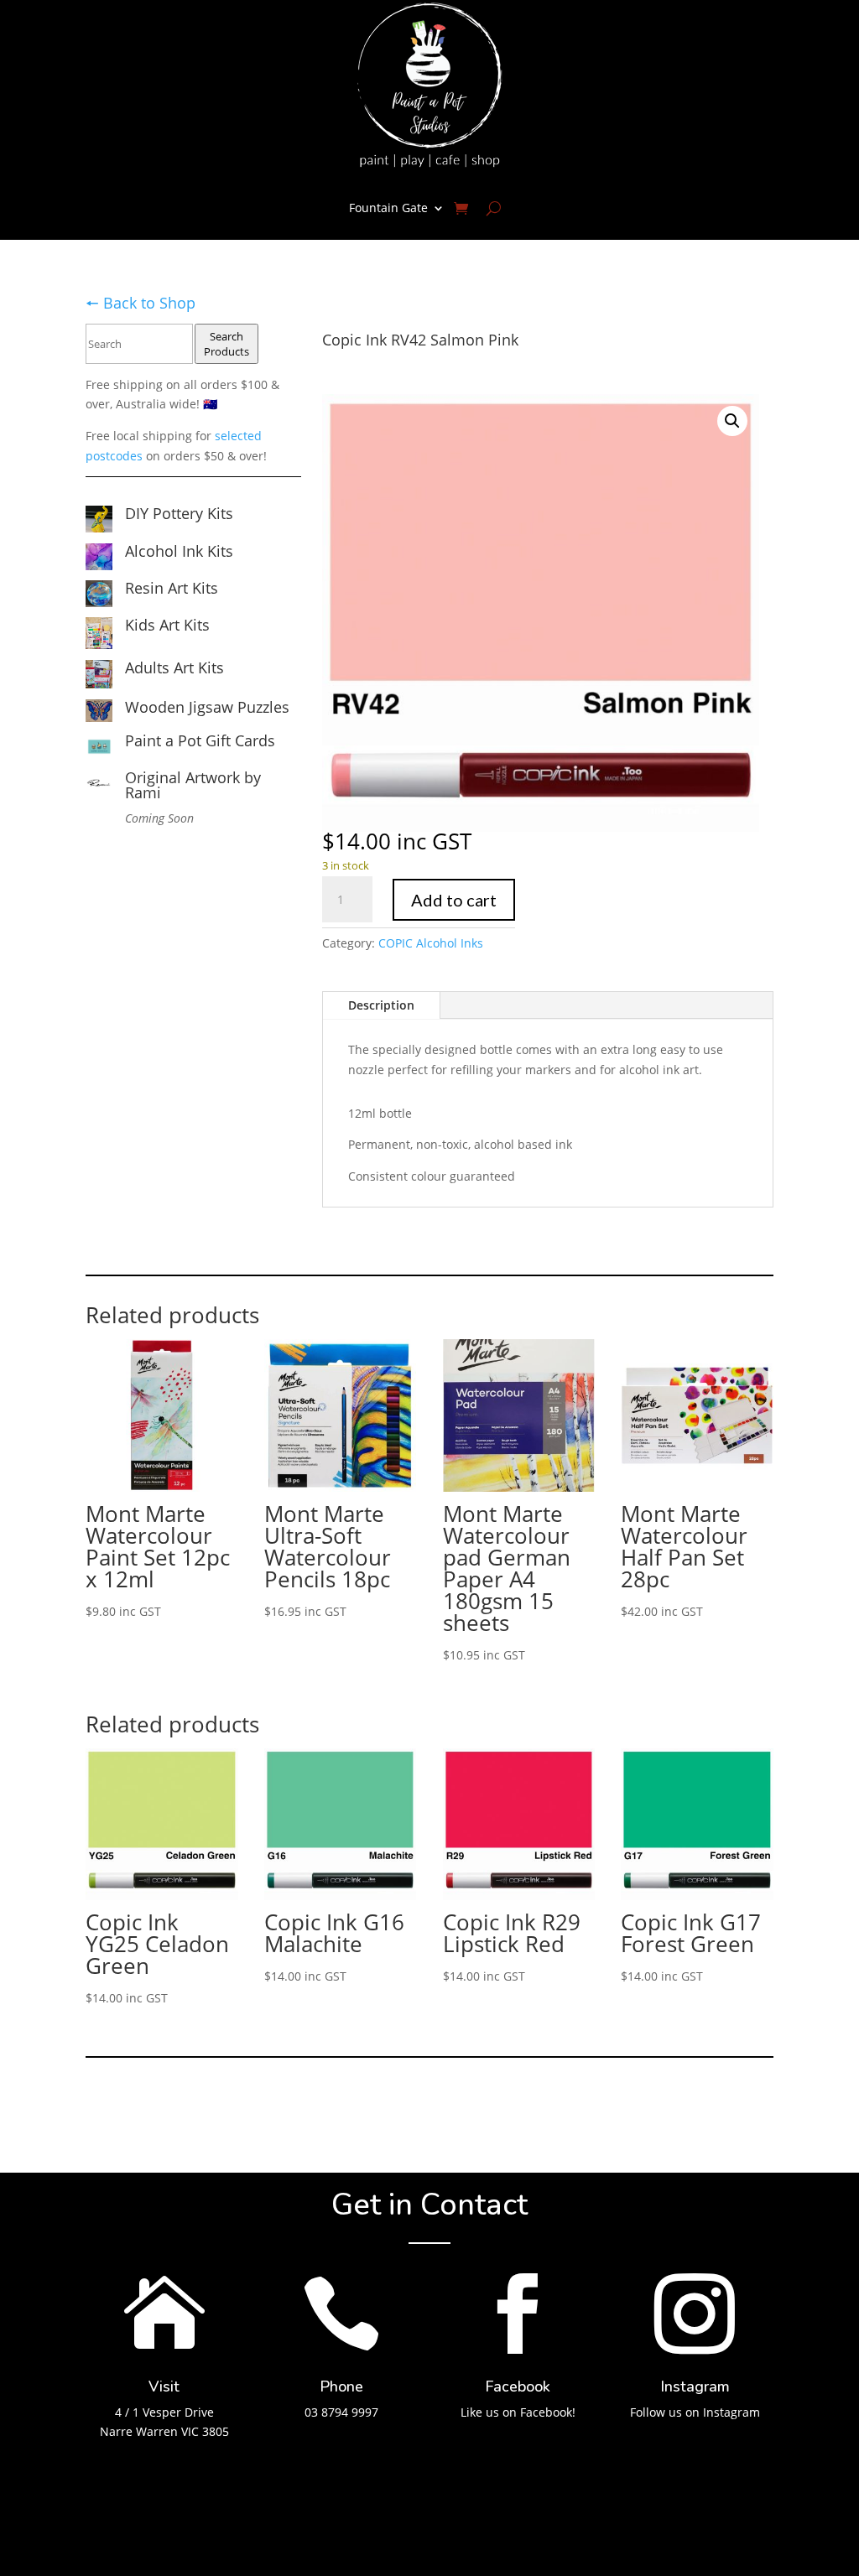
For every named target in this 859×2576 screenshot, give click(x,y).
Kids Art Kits (167, 625)
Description (381, 1005)
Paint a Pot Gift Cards (200, 740)
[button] (732, 421)
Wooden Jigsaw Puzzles (207, 707)
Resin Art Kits (172, 588)
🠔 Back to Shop (141, 303)
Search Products (226, 344)
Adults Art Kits (174, 667)
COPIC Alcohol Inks (431, 943)
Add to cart (454, 900)
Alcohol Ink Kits (179, 551)
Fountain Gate (388, 208)
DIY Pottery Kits (179, 513)
